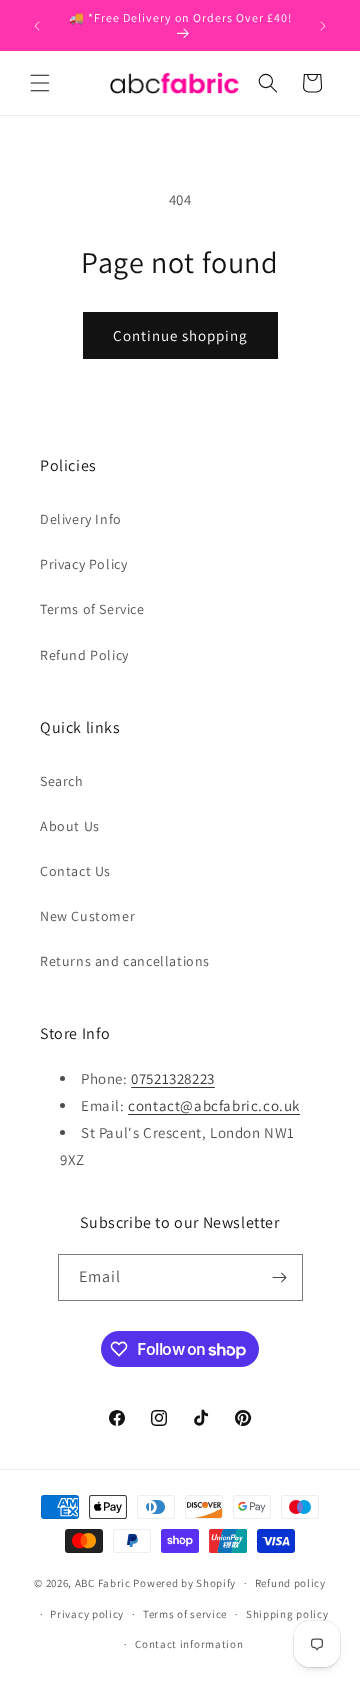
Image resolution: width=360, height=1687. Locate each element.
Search (62, 781)
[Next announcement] (323, 26)
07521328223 (173, 1078)
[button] (40, 83)
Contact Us (75, 871)
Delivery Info (81, 519)
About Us (70, 826)
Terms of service (185, 1614)
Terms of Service (92, 609)
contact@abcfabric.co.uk (214, 1105)
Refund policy (290, 1583)
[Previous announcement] (37, 26)
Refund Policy (84, 655)
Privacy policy (87, 1614)
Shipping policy (287, 1614)
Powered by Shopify (184, 1583)
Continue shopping (180, 335)
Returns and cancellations (125, 961)
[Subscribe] (280, 1277)
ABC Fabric (103, 1583)
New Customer (87, 916)
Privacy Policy (83, 564)
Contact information (189, 1644)
